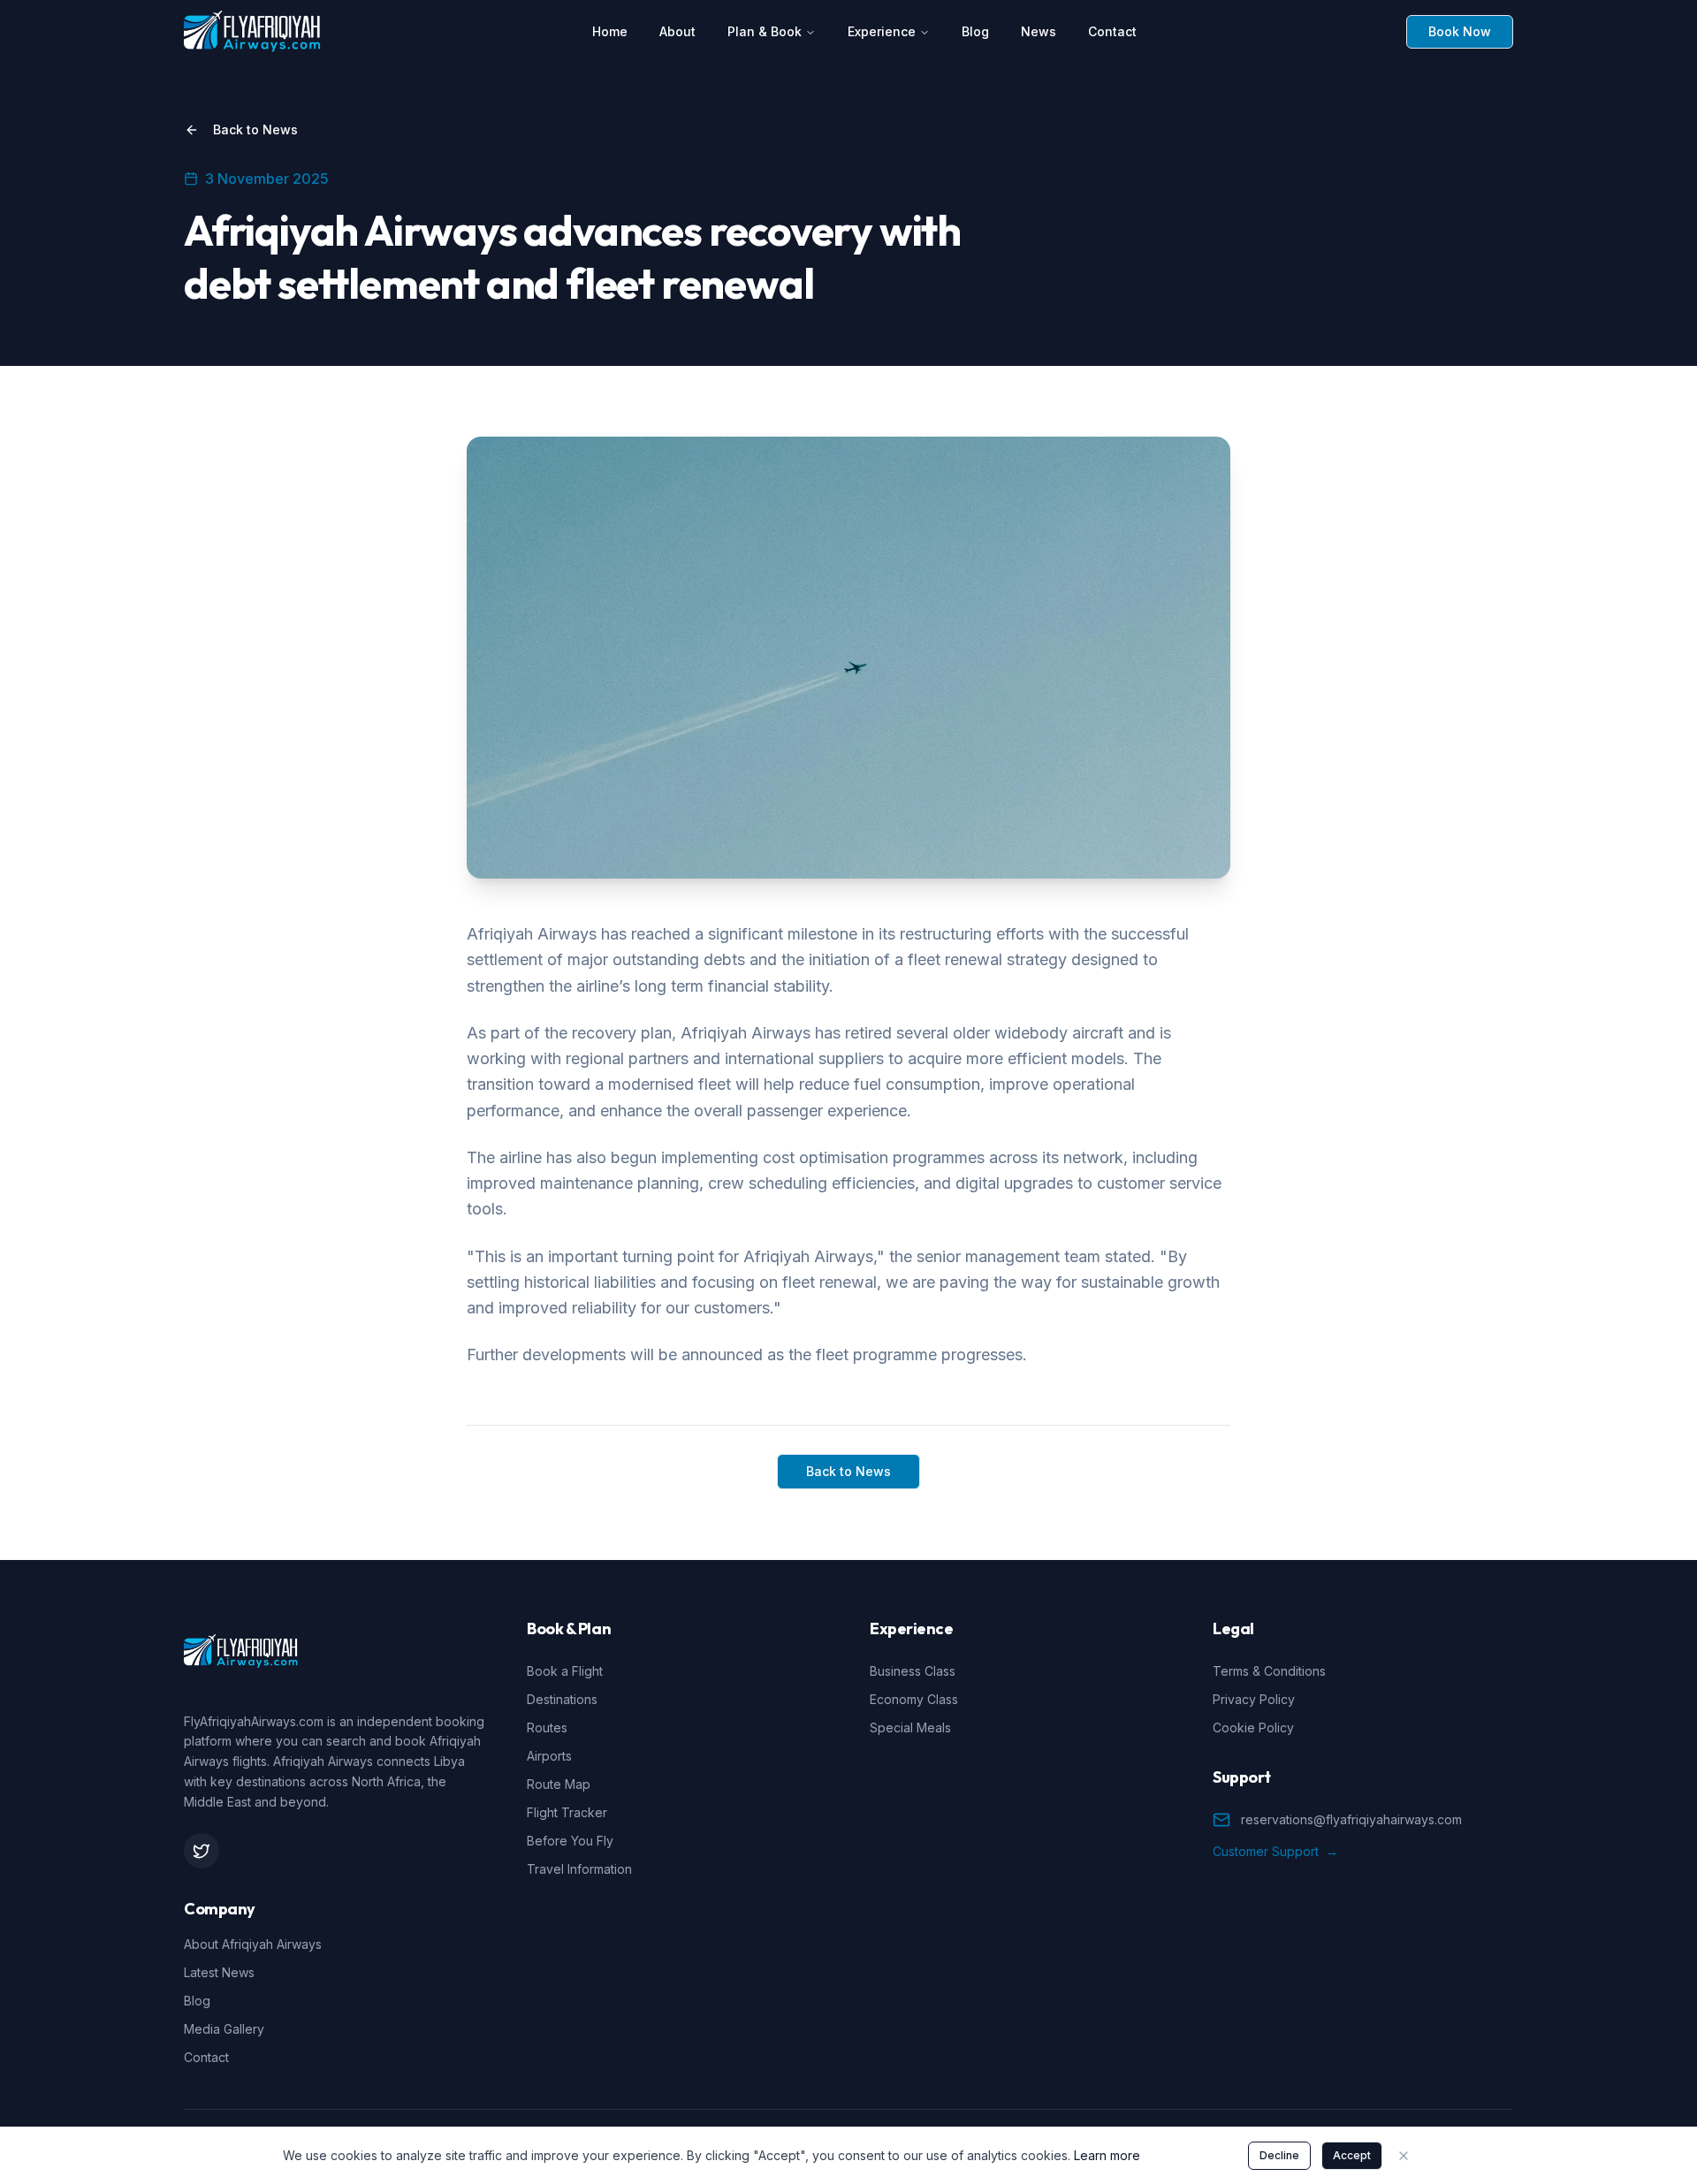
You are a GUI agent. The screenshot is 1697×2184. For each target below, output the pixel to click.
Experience (882, 31)
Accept (1352, 2155)
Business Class (913, 1671)
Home (610, 31)
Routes (547, 1727)
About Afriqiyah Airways (253, 1944)
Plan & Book (765, 31)
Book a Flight (565, 1671)
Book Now (1460, 31)
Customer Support (1275, 1851)
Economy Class (914, 1699)
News (1039, 31)
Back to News (255, 129)
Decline (1279, 2155)
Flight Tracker (567, 1812)
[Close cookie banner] (1404, 2156)
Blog (975, 31)
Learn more (1107, 2155)
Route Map (559, 1784)
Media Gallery (224, 2029)
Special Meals (910, 1727)
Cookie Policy (1253, 1727)
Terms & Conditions (1269, 1671)
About (677, 31)
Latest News (219, 1972)
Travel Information (579, 1869)
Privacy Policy (1254, 1699)
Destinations (562, 1699)
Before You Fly (570, 1841)
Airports (549, 1756)
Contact (1112, 31)
